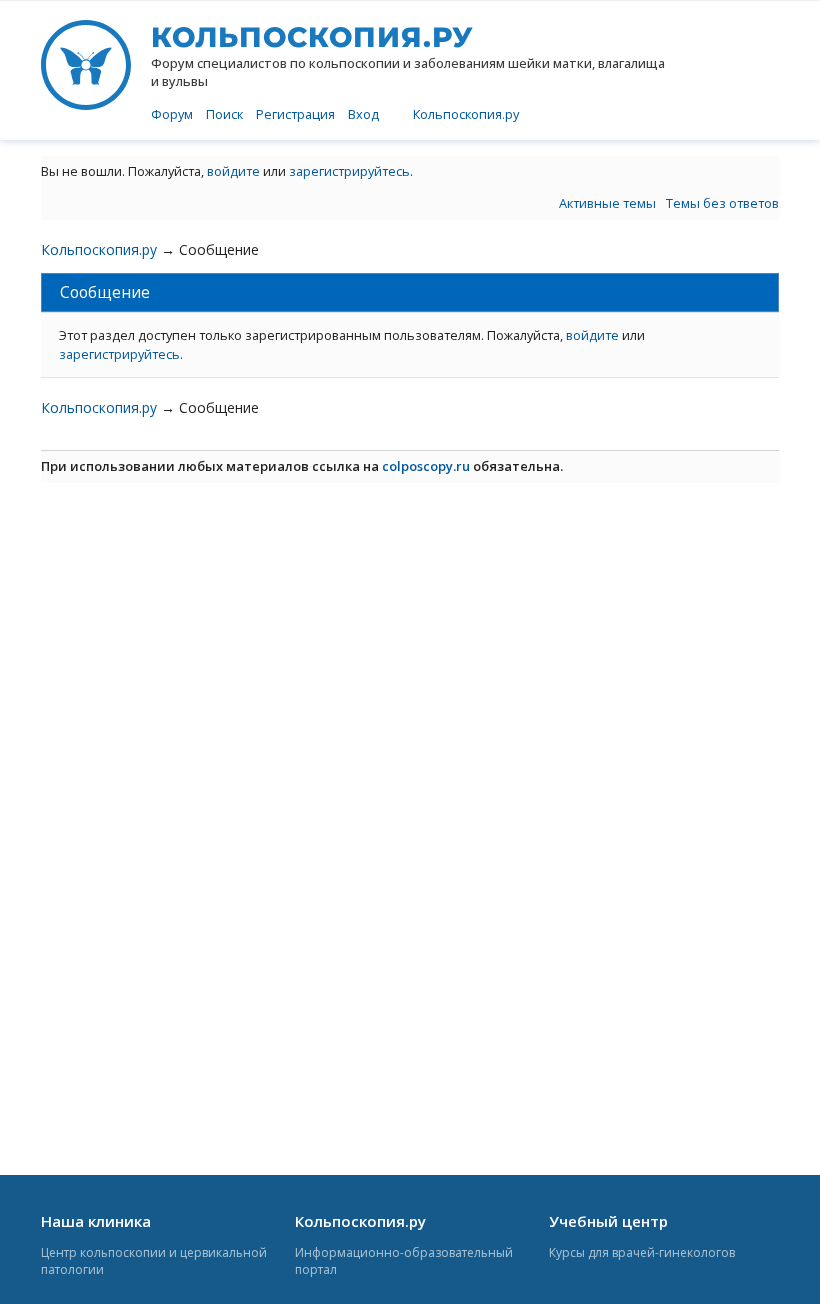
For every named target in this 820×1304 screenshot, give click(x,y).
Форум (172, 114)
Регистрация (295, 114)
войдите (233, 171)
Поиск (224, 114)
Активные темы (607, 203)
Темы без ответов (722, 203)
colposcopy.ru (426, 466)
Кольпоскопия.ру (466, 114)
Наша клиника (96, 1221)
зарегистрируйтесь (349, 171)
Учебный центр (608, 1221)
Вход (363, 114)
